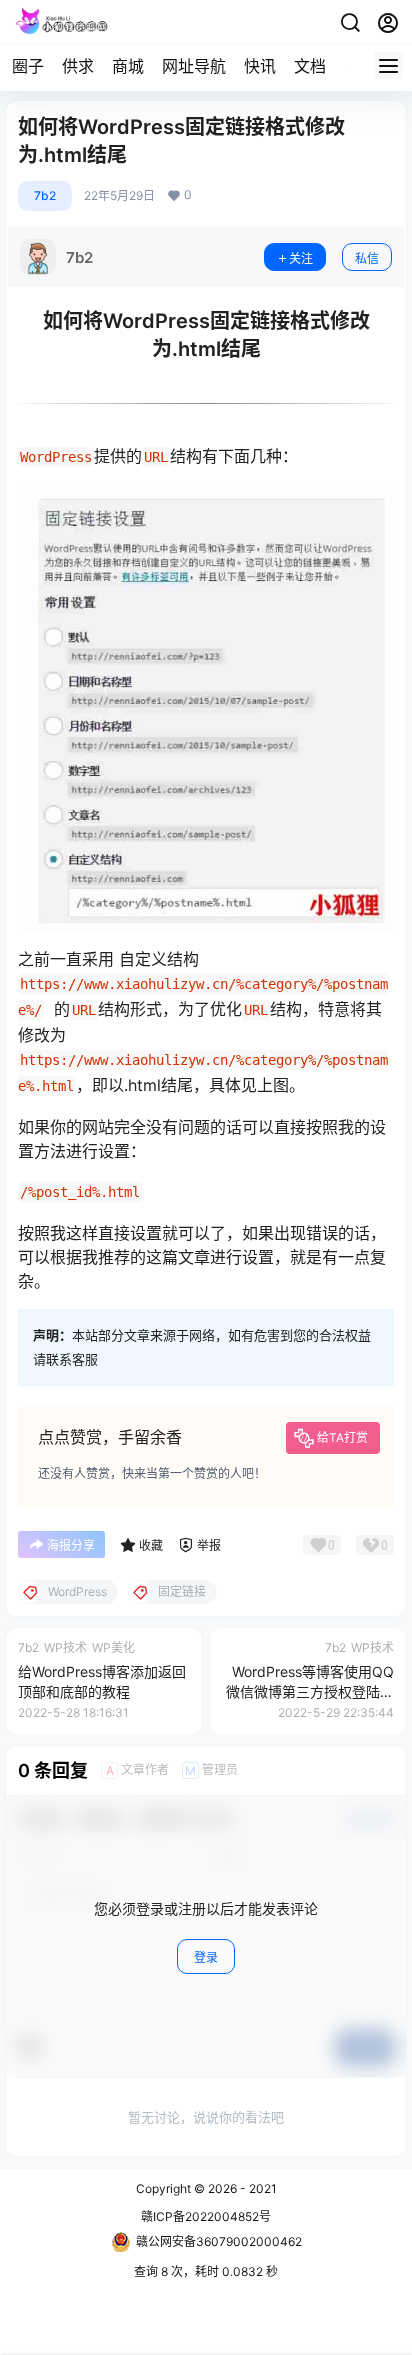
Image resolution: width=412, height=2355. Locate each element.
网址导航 (194, 66)
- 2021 (257, 2188)
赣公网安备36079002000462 (219, 2241)
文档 (310, 66)
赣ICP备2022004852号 (206, 2216)
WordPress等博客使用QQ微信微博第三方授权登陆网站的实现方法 (310, 1691)
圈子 (28, 66)
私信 (367, 258)
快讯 (260, 66)
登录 (206, 1957)
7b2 (45, 195)
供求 (78, 66)
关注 (301, 258)
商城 (128, 66)
